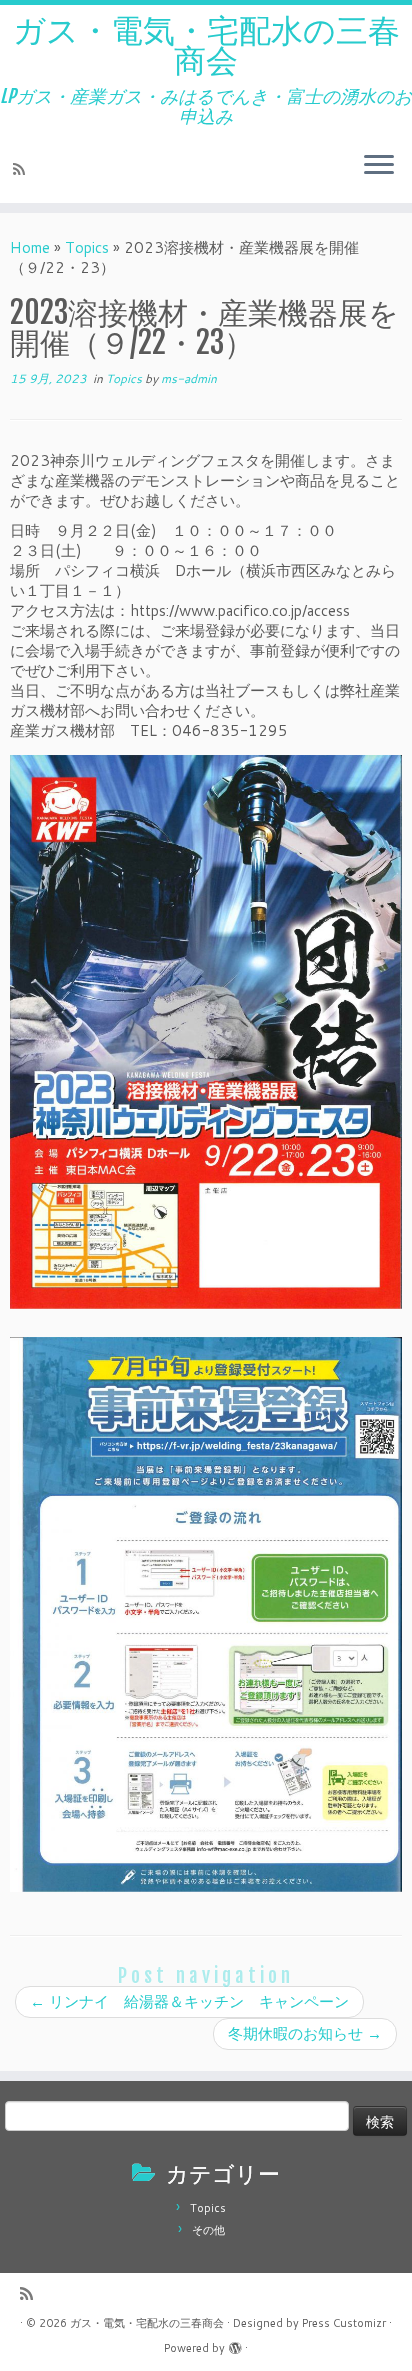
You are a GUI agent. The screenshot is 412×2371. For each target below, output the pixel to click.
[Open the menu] (379, 167)
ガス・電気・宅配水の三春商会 (206, 45)
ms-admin (189, 378)
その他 (208, 2230)
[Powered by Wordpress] (235, 2344)
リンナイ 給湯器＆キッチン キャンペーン (189, 2001)
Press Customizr (344, 2323)
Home (30, 247)
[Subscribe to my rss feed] (22, 169)
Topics (87, 247)
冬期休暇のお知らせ (305, 2033)
